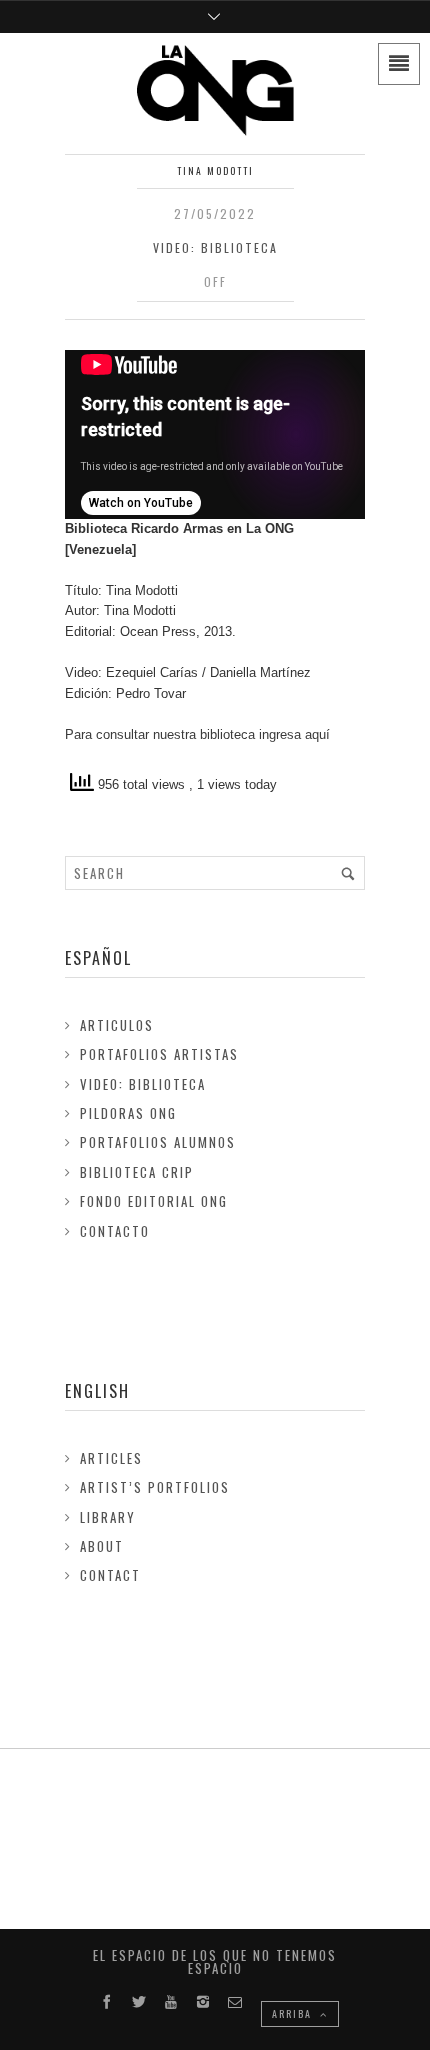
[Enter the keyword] (348, 873)
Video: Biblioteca (215, 247)
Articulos (117, 1025)
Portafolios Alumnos (158, 1142)
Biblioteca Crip (137, 1172)
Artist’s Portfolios (155, 1487)
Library (108, 1517)
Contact (110, 1575)
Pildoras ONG (128, 1113)
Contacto (115, 1231)
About (102, 1546)
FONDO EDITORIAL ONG (154, 1201)
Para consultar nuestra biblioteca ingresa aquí (197, 734)
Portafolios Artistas (159, 1054)
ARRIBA (294, 2013)
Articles (111, 1458)
